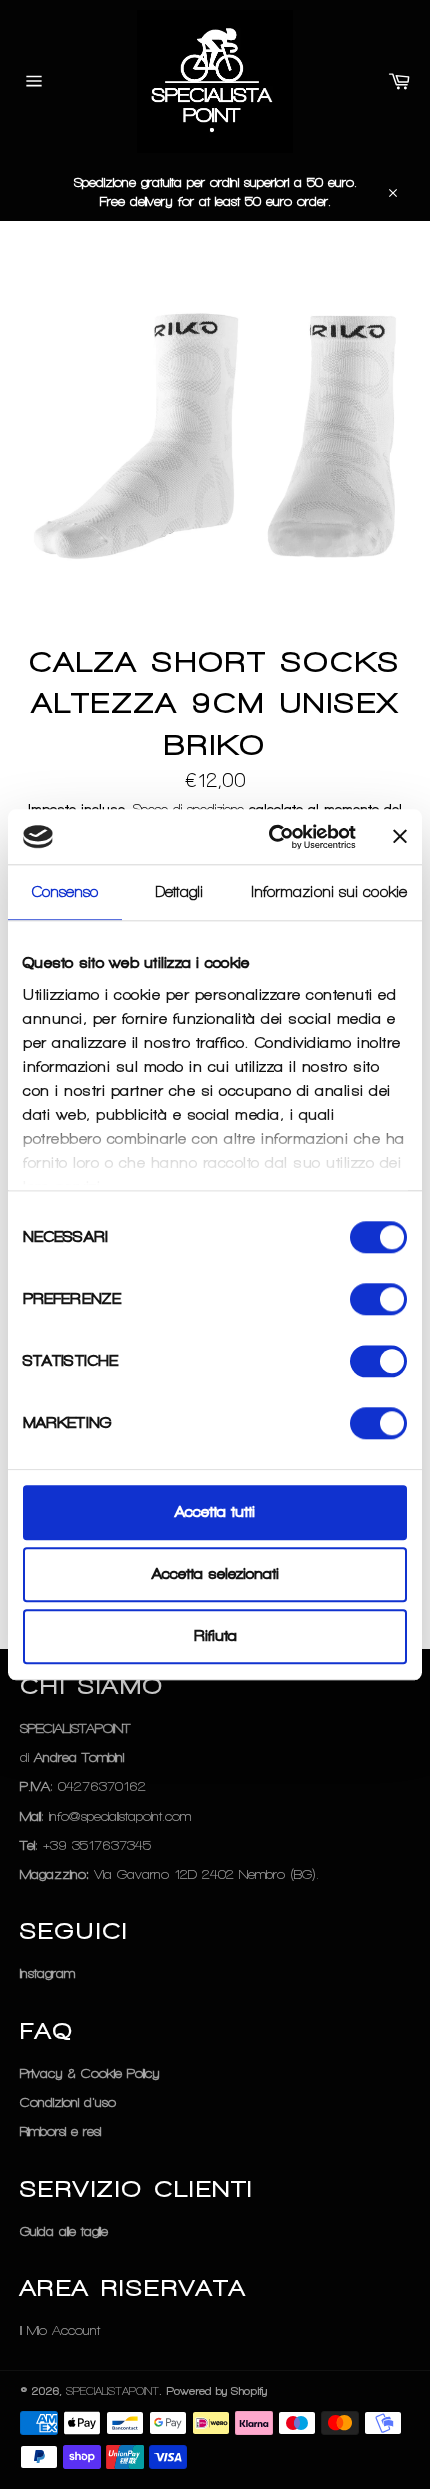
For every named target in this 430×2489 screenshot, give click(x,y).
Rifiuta (215, 1637)
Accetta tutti (215, 1512)
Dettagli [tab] (179, 892)
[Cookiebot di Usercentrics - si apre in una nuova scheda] (270, 837)
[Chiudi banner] (400, 837)
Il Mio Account (60, 2330)
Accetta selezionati (215, 1574)
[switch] (378, 1299)
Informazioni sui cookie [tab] (329, 892)
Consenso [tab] (65, 892)
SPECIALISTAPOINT (112, 2391)
